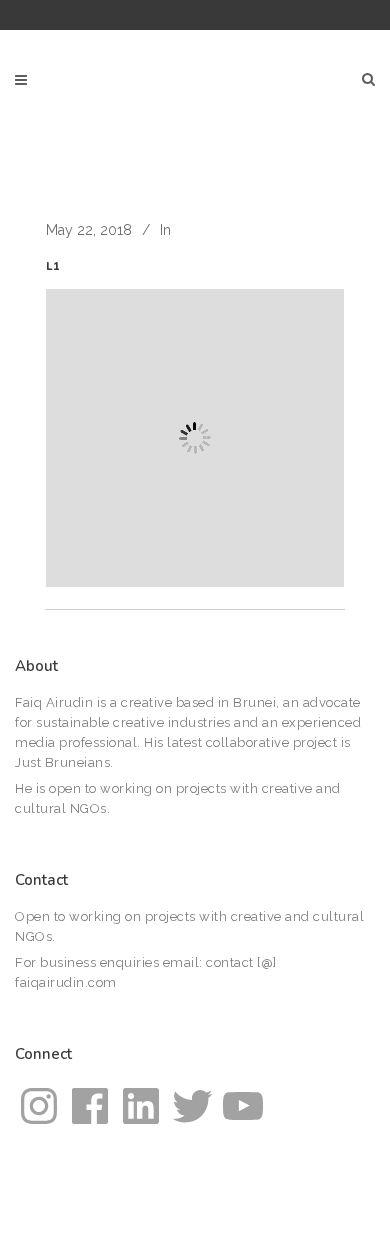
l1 (53, 266)
